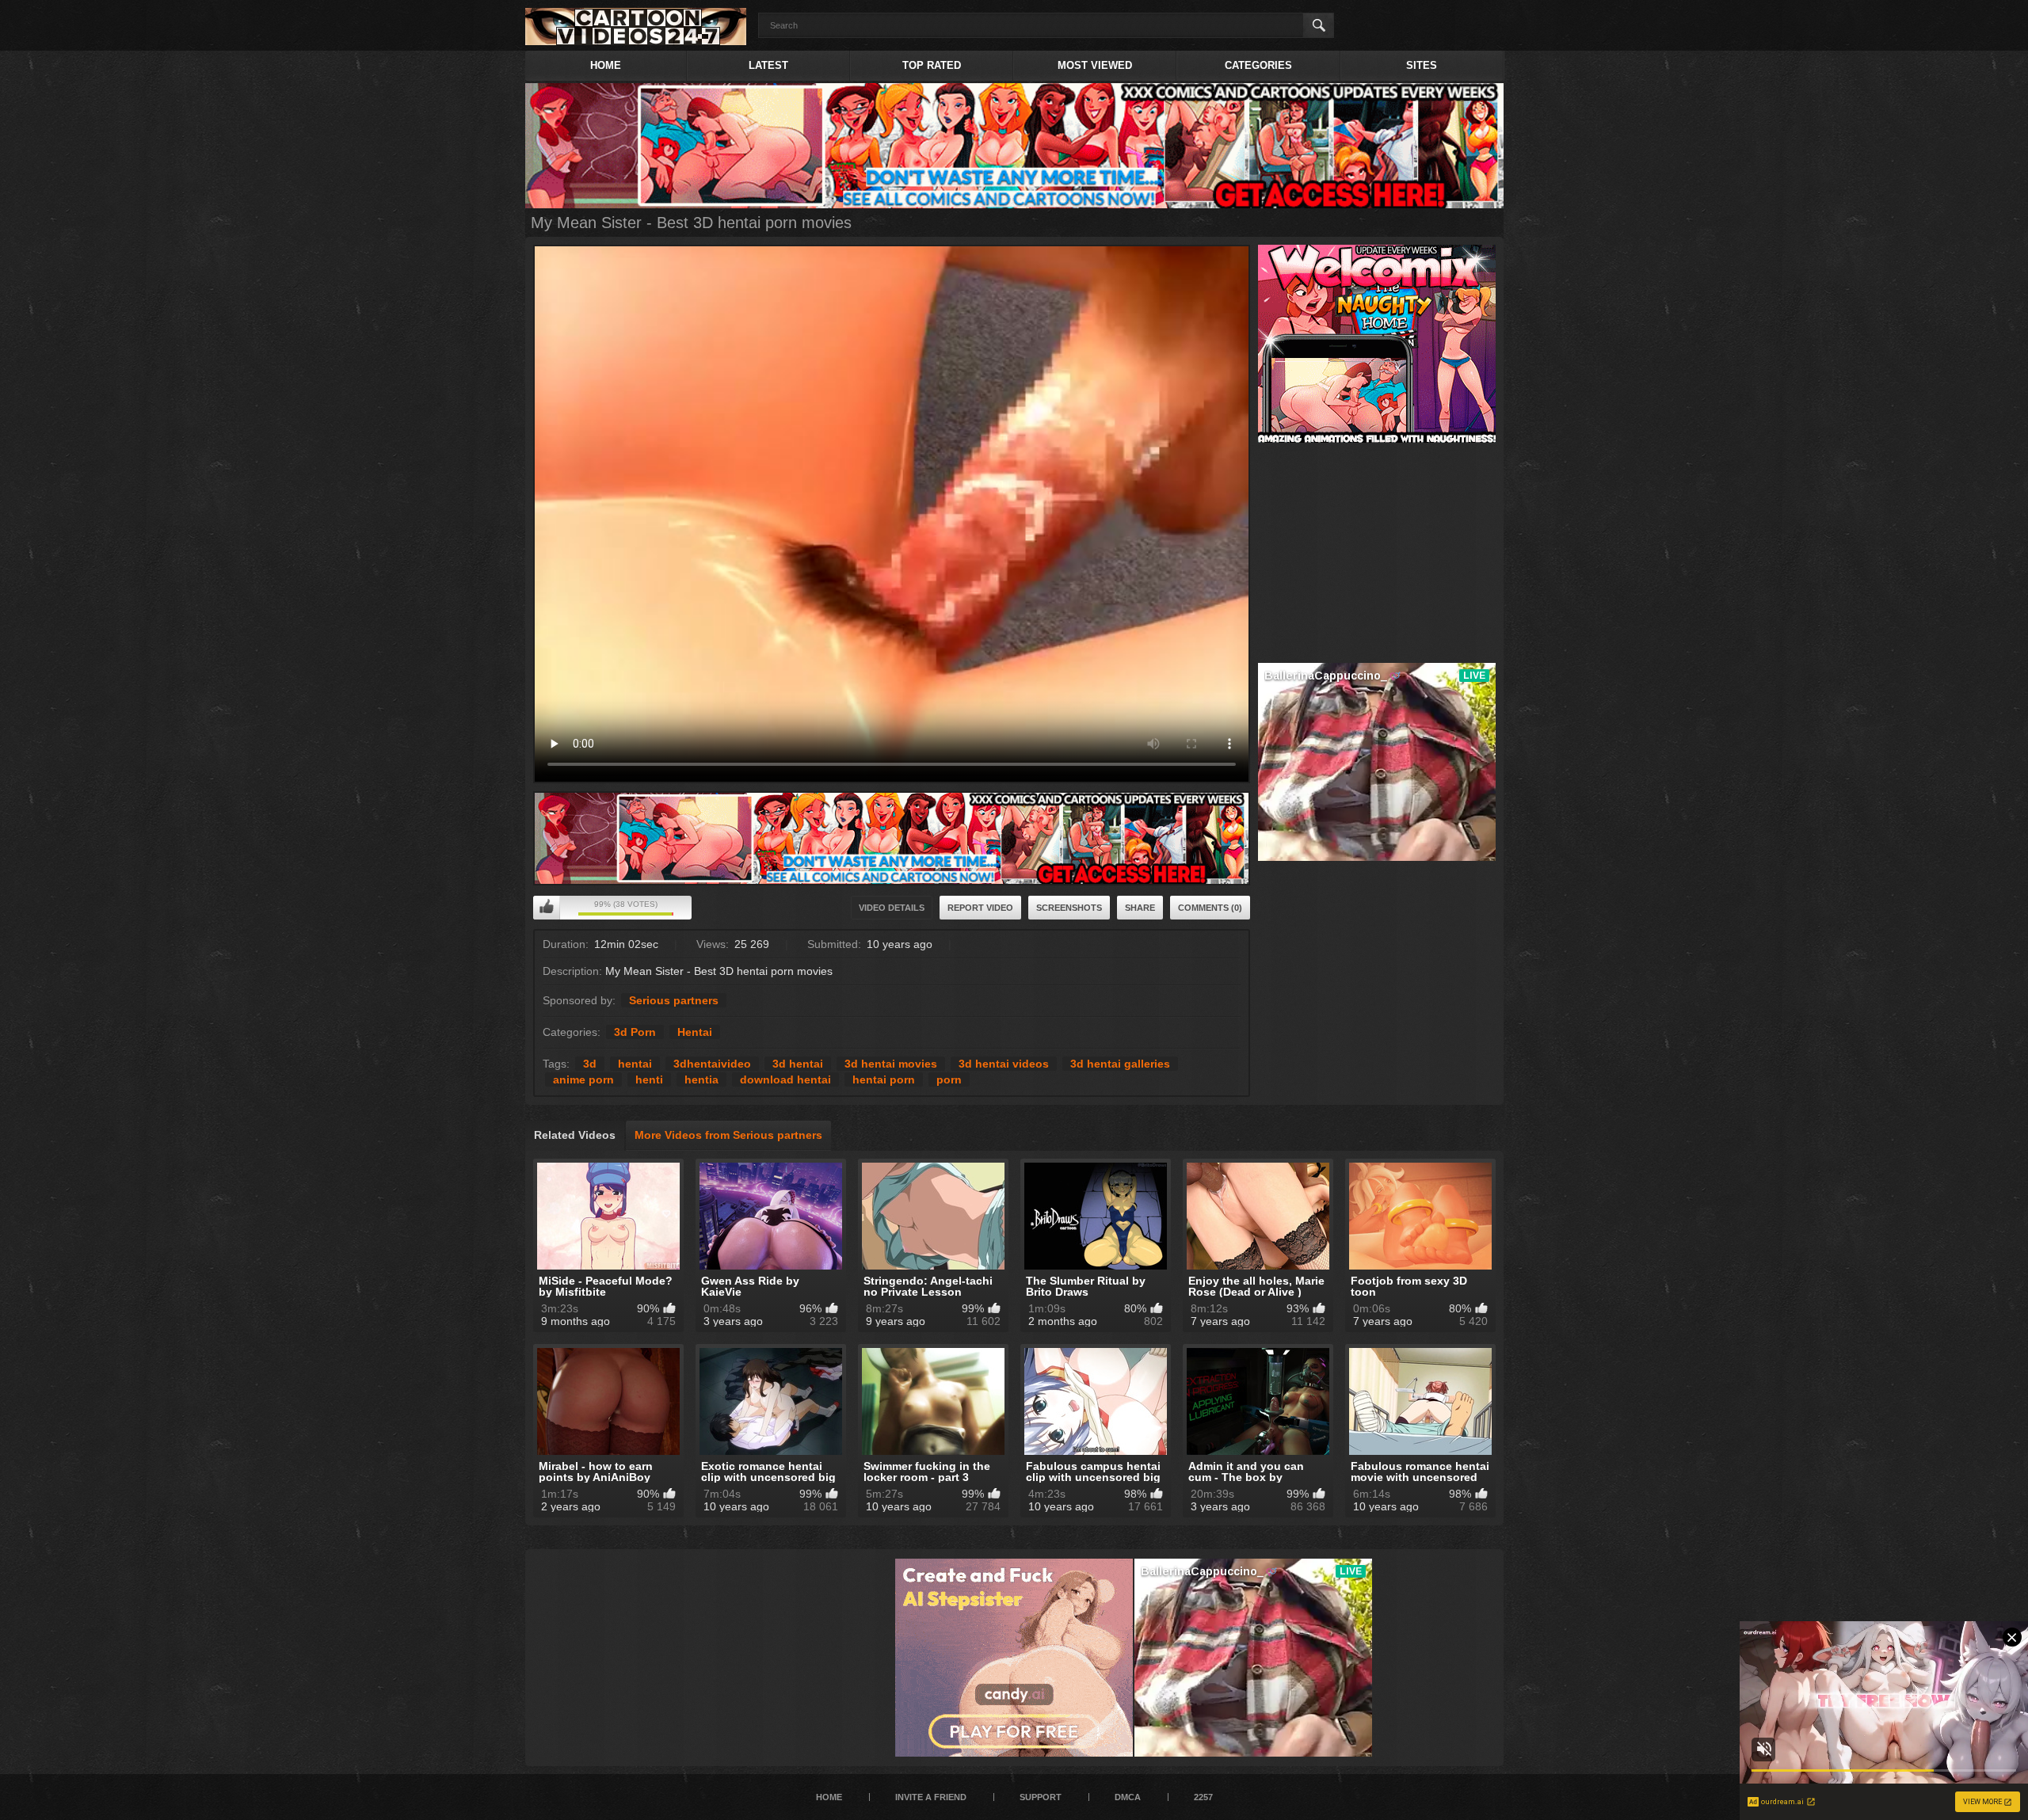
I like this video (547, 908)
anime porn (583, 1079)
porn (949, 1079)
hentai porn (884, 1079)
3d (590, 1064)
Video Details (892, 908)
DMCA (1128, 1797)
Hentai (695, 1032)
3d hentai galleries (1120, 1064)
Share (1140, 908)
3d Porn (635, 1032)
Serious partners (674, 1000)
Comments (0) (1210, 908)
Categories (1258, 65)
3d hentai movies (891, 1064)
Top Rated (932, 65)
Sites (1422, 65)
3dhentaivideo (712, 1064)
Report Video (980, 908)
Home (606, 65)
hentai (635, 1064)
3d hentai (798, 1064)
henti (649, 1079)
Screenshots (1069, 908)
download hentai (785, 1079)
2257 (1203, 1797)
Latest (768, 65)
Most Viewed (1095, 65)
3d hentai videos (1004, 1064)
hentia (701, 1079)
